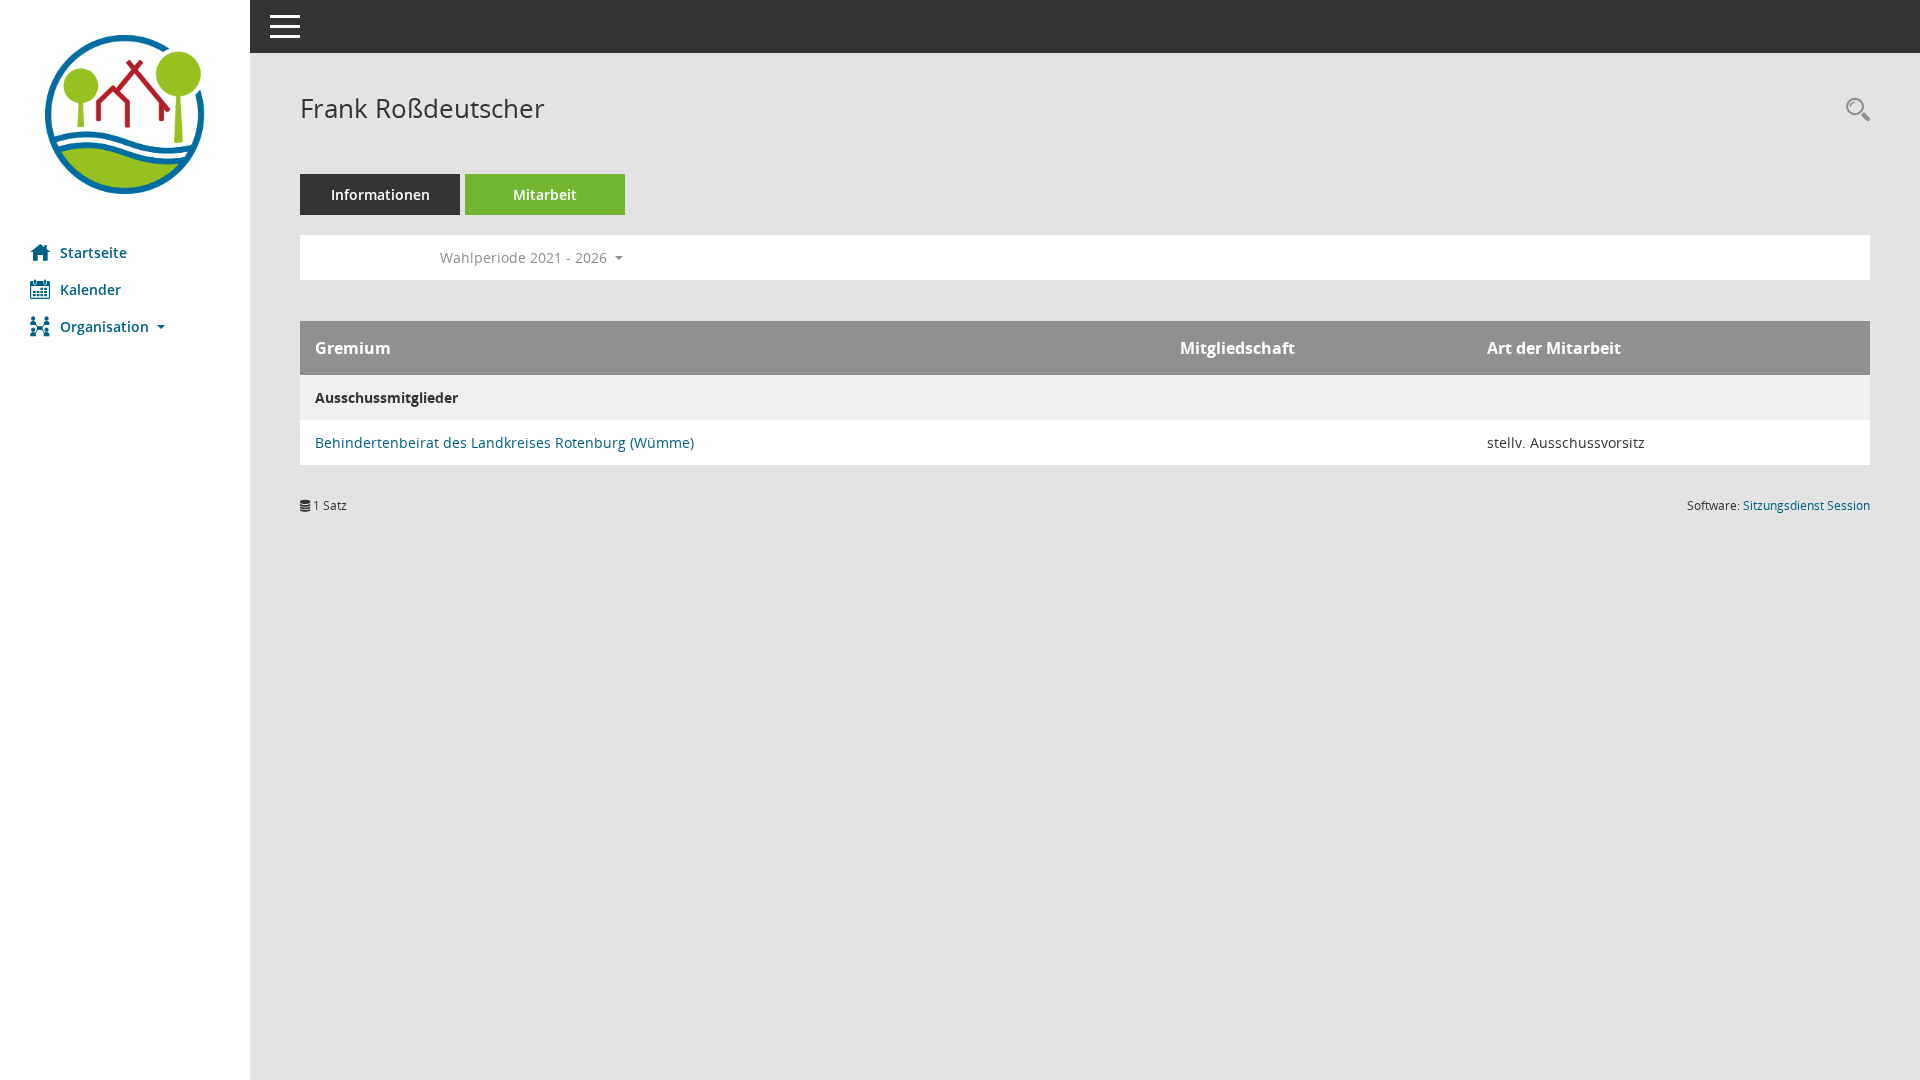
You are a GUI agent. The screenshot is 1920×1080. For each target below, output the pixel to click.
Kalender (90, 289)
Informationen (380, 194)
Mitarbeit (545, 194)
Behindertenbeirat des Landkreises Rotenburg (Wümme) (504, 442)
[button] (125, 326)
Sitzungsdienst (1806, 505)
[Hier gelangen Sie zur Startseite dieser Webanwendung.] (125, 114)
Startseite (93, 252)
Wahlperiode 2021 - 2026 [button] (525, 257)
